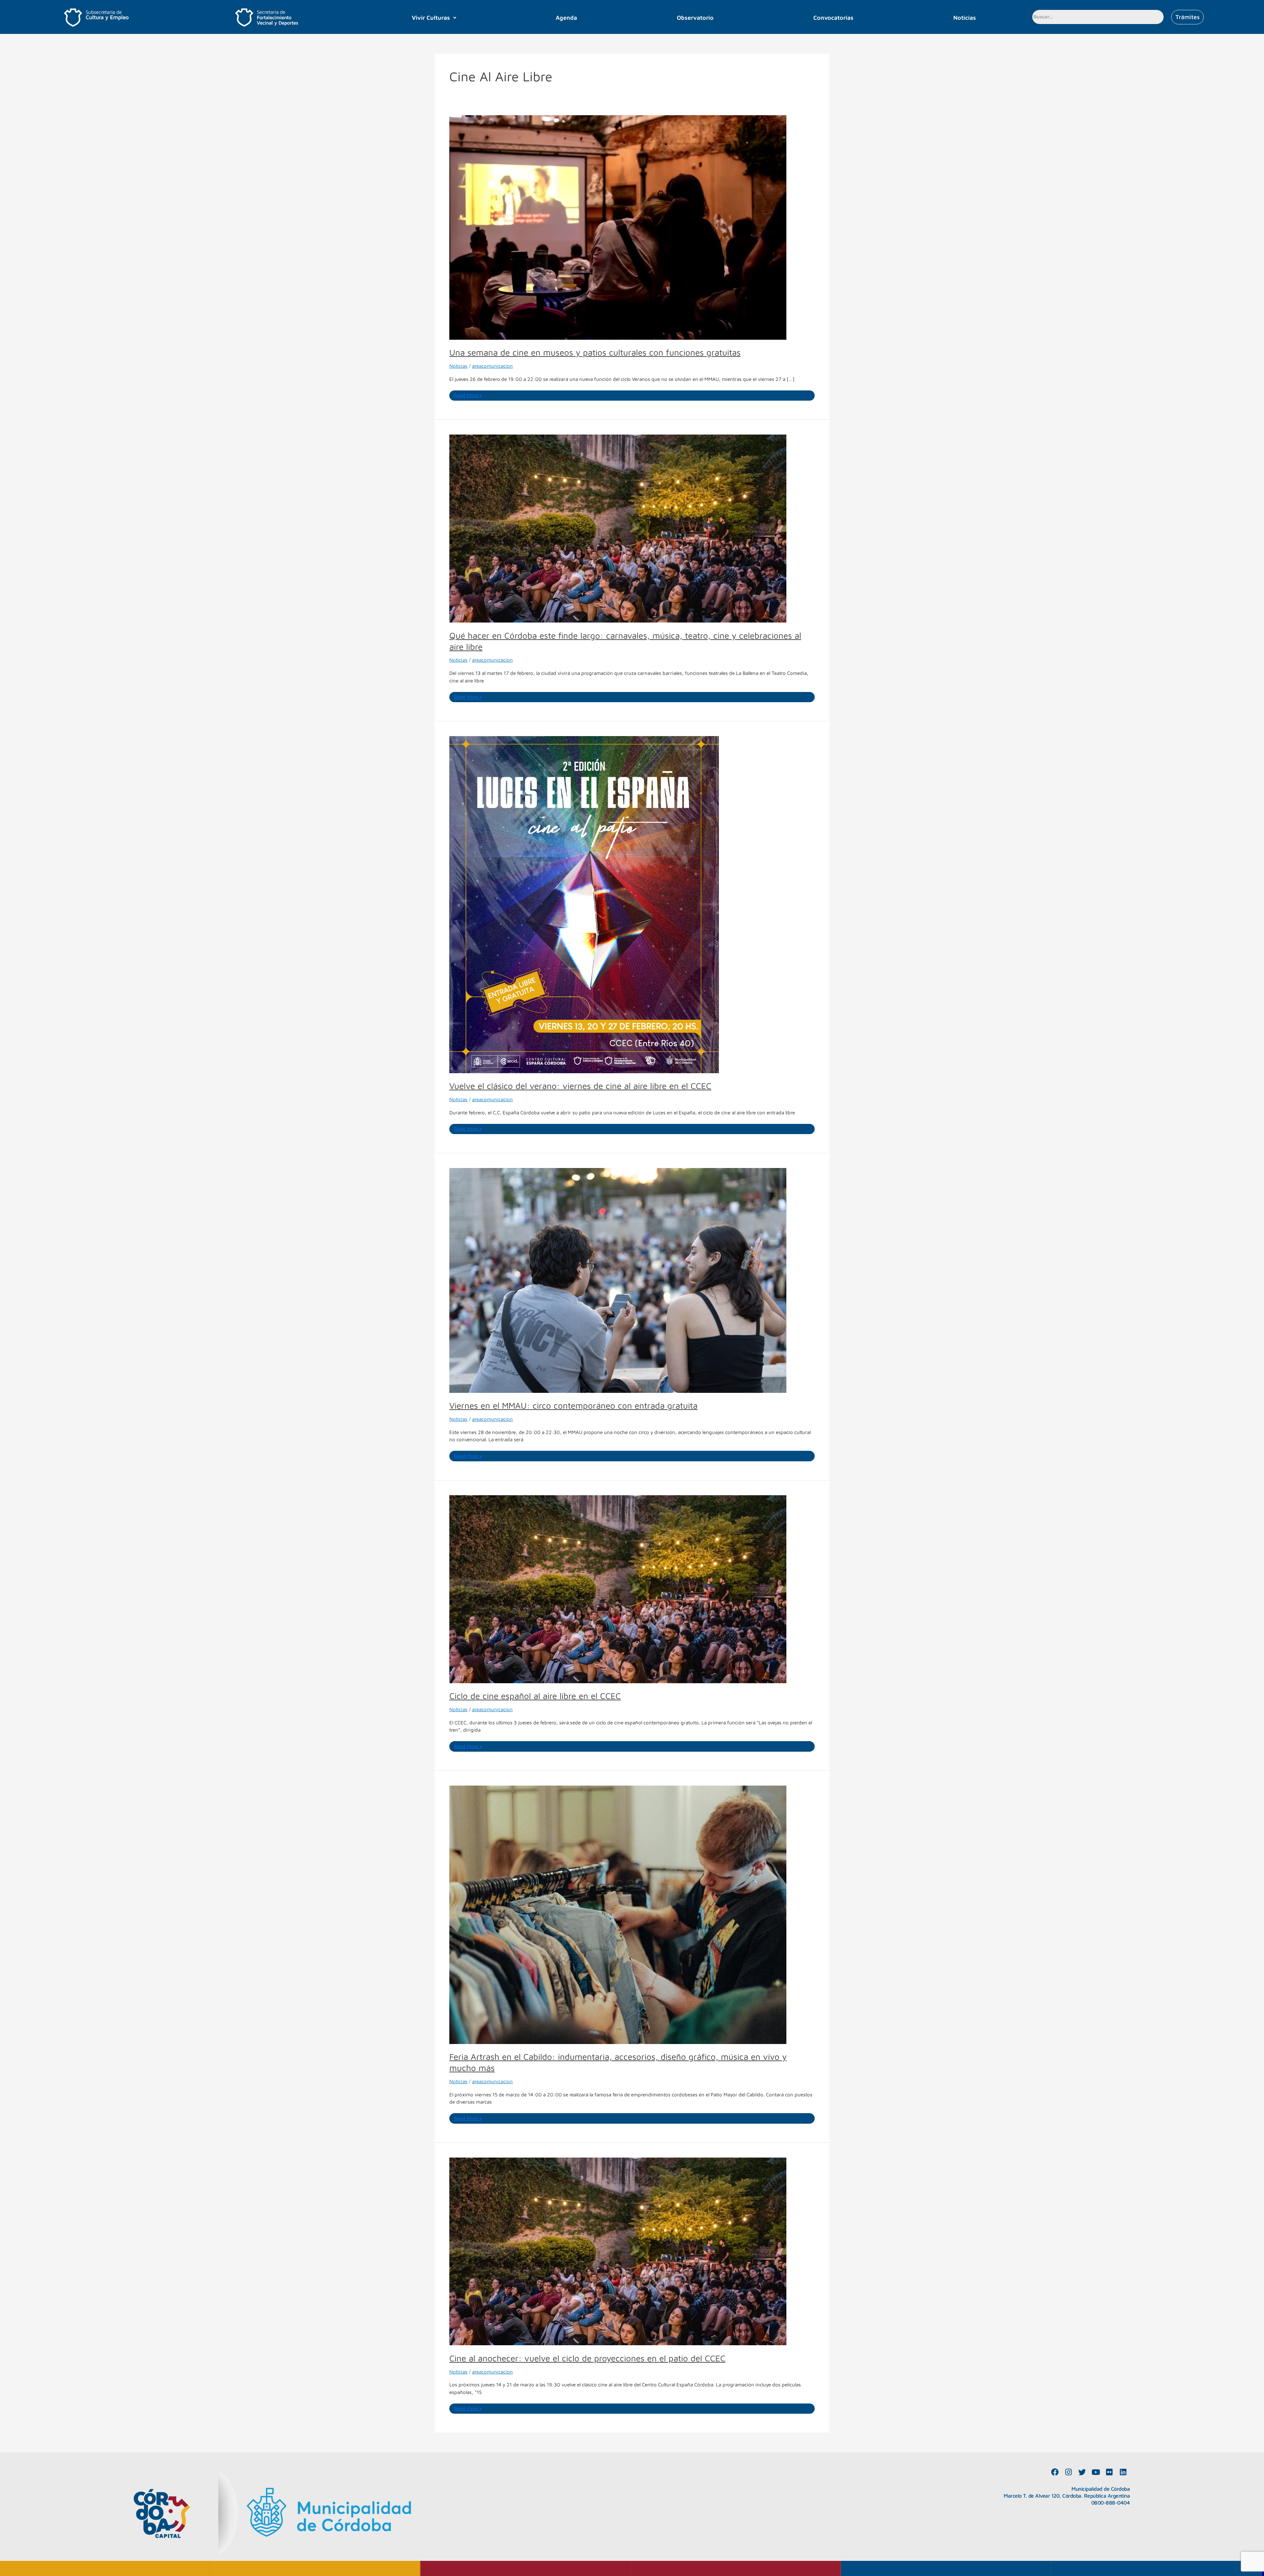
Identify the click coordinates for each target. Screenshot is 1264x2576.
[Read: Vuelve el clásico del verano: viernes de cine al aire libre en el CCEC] (584, 904)
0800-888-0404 (1111, 2503)
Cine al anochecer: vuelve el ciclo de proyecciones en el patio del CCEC (587, 2358)
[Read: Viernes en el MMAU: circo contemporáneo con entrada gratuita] (618, 1280)
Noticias (965, 18)
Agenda (566, 18)
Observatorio (695, 18)
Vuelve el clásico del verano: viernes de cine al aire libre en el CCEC (580, 1086)
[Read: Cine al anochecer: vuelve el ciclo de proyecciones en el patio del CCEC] (618, 2251)
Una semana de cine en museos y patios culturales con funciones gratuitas (595, 352)
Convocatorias (833, 18)
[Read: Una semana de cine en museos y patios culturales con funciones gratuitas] (618, 227)
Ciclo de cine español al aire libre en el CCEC (535, 1696)
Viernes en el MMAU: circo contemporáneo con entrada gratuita (573, 1405)
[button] (434, 18)
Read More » (468, 395)
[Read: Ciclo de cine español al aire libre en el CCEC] (618, 1589)
